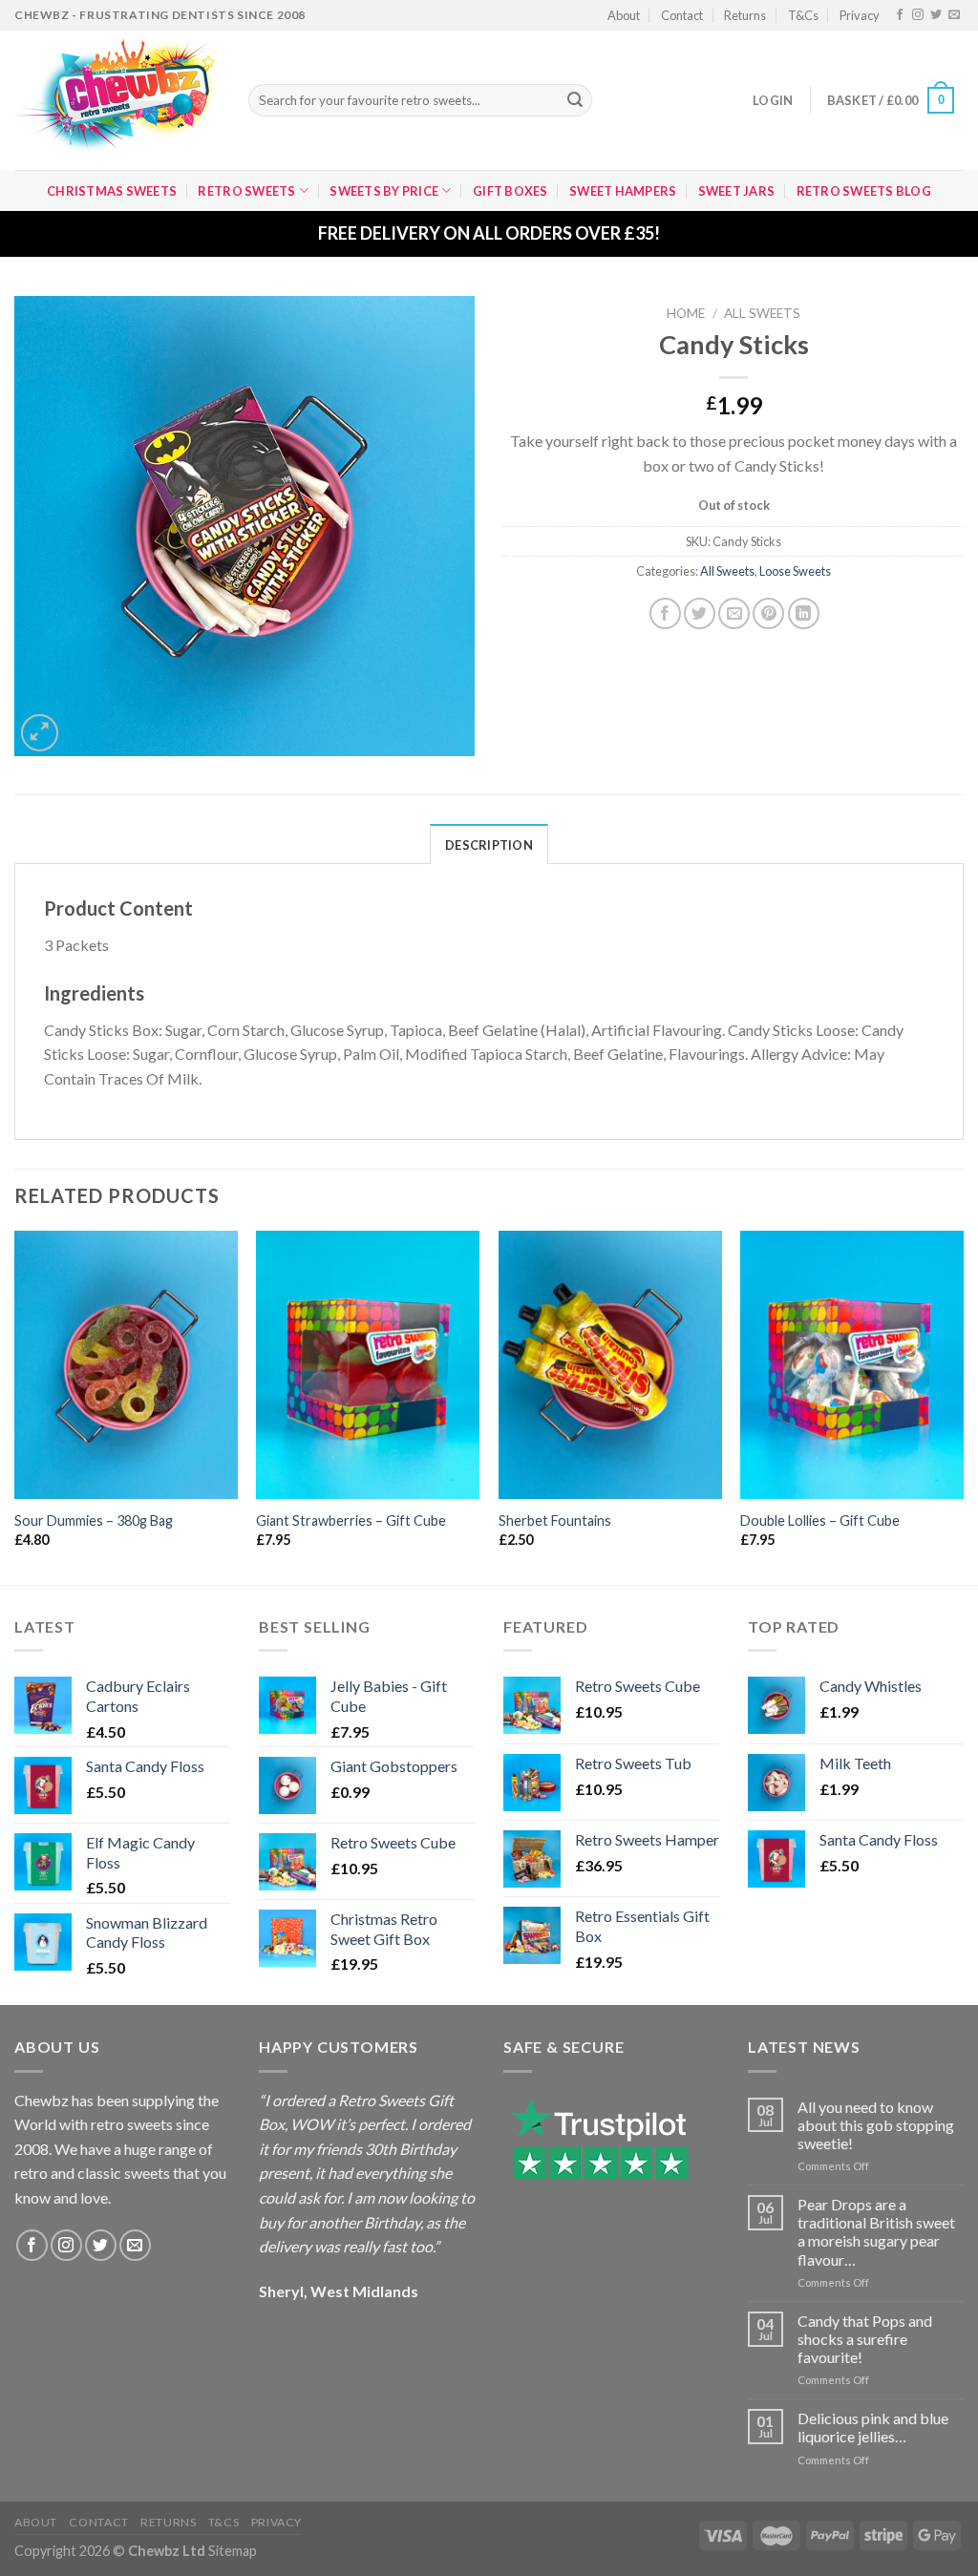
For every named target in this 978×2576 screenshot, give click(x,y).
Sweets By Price (384, 191)
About (624, 15)
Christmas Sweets (112, 191)
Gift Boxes (510, 191)
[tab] (489, 844)
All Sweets (762, 313)
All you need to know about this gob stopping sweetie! (876, 2125)
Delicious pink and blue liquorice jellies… (873, 2427)
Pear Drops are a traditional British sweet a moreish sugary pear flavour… (876, 2232)
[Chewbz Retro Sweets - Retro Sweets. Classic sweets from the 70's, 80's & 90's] (117, 101)
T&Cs (803, 15)
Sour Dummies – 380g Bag (94, 1520)
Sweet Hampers (623, 191)
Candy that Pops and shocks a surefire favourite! (865, 2339)
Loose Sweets (795, 571)
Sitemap (233, 2551)
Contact (682, 15)
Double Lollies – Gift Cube (820, 1520)
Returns (745, 15)
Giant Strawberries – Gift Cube (351, 1520)
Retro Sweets (246, 191)
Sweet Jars (737, 191)
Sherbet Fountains (555, 1520)
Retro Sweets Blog (864, 191)
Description (489, 845)
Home (686, 313)
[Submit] (575, 100)
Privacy (860, 15)
